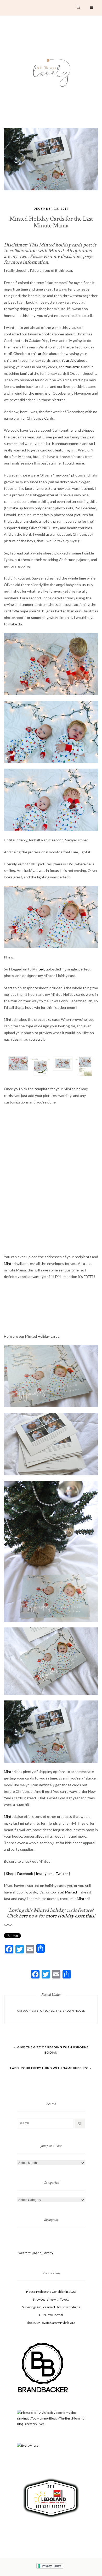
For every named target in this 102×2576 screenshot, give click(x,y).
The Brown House (70, 2011)
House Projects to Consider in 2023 (51, 2292)
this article (40, 354)
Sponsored (46, 2011)
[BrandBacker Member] (43, 2368)
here (23, 1916)
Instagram (44, 1874)
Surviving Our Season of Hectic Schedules (51, 2307)
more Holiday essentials (70, 1916)
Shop (10, 1874)
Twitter (62, 1874)
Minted (38, 969)
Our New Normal (51, 2315)
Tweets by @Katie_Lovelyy (35, 2253)
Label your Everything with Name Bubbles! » (51, 2068)
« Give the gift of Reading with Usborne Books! (51, 2050)
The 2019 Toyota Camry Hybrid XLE (51, 2323)
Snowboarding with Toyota (51, 2299)
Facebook (25, 1874)
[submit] (80, 2123)
